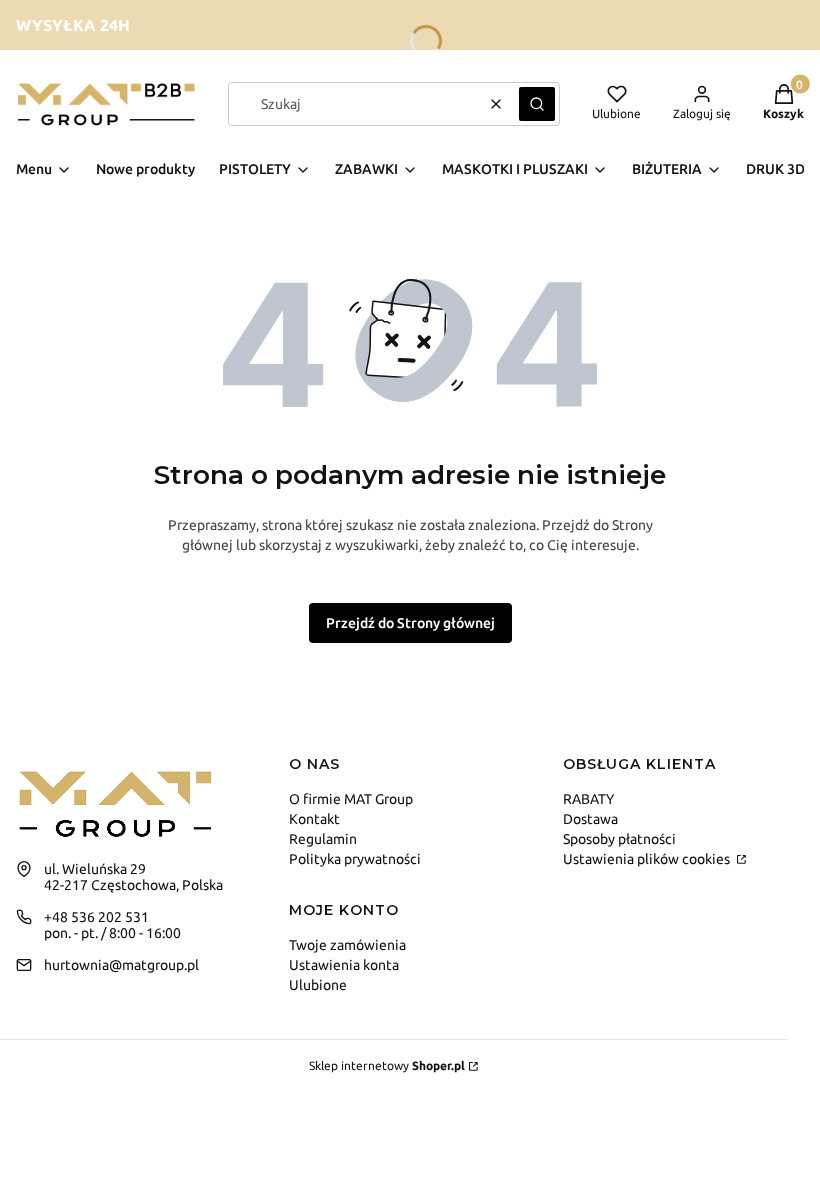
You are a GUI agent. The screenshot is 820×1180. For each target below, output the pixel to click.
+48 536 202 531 (96, 917)
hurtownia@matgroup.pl (121, 965)
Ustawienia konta (344, 965)
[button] (537, 104)
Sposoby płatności (619, 839)
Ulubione (318, 985)
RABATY (588, 799)
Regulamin (323, 839)
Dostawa (590, 819)
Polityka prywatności (355, 859)
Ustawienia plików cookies (648, 859)
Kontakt (314, 819)
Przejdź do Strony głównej (410, 623)
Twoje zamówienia (347, 945)
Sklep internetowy (387, 1065)
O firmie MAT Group (351, 799)
